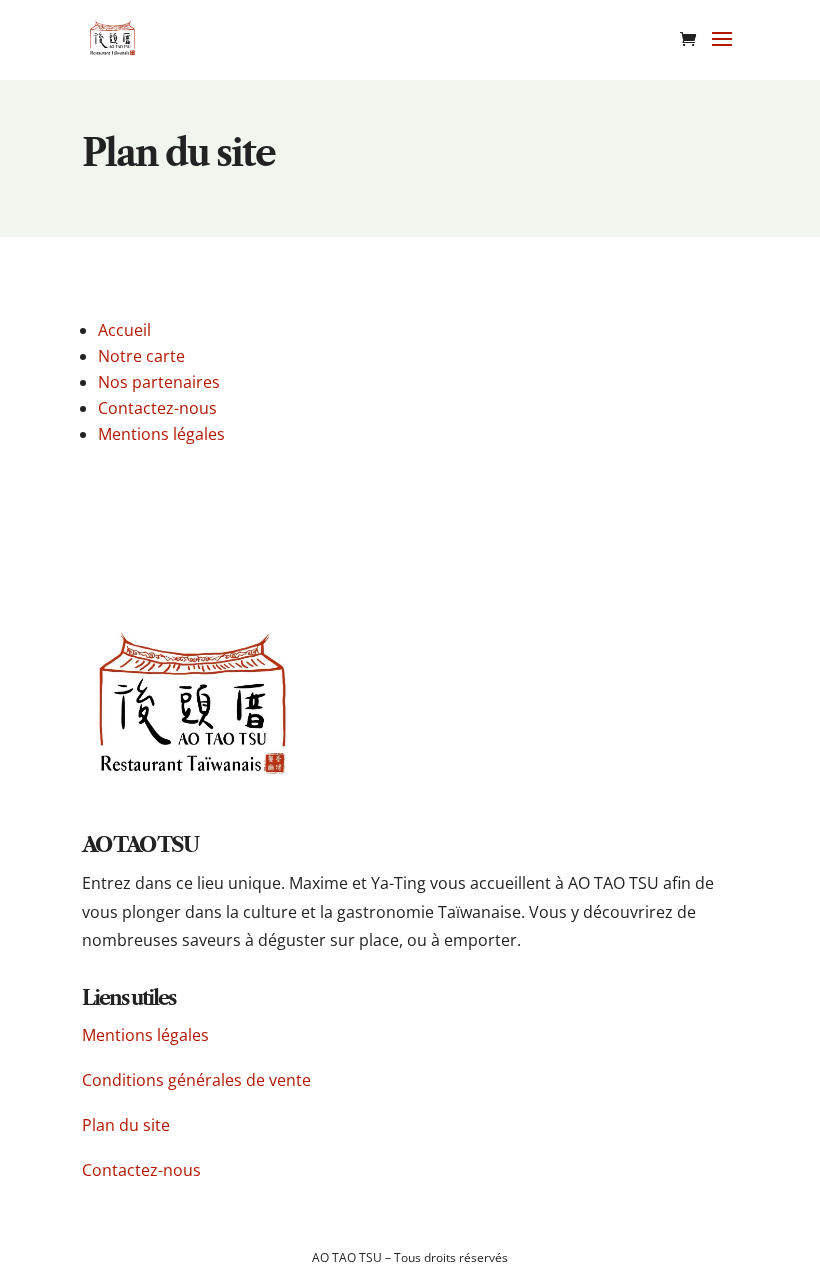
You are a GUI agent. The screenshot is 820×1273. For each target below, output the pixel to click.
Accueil (124, 330)
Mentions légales (161, 434)
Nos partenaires (159, 382)
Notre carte (141, 356)
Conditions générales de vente (196, 1080)
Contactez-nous (157, 408)
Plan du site (128, 1125)
